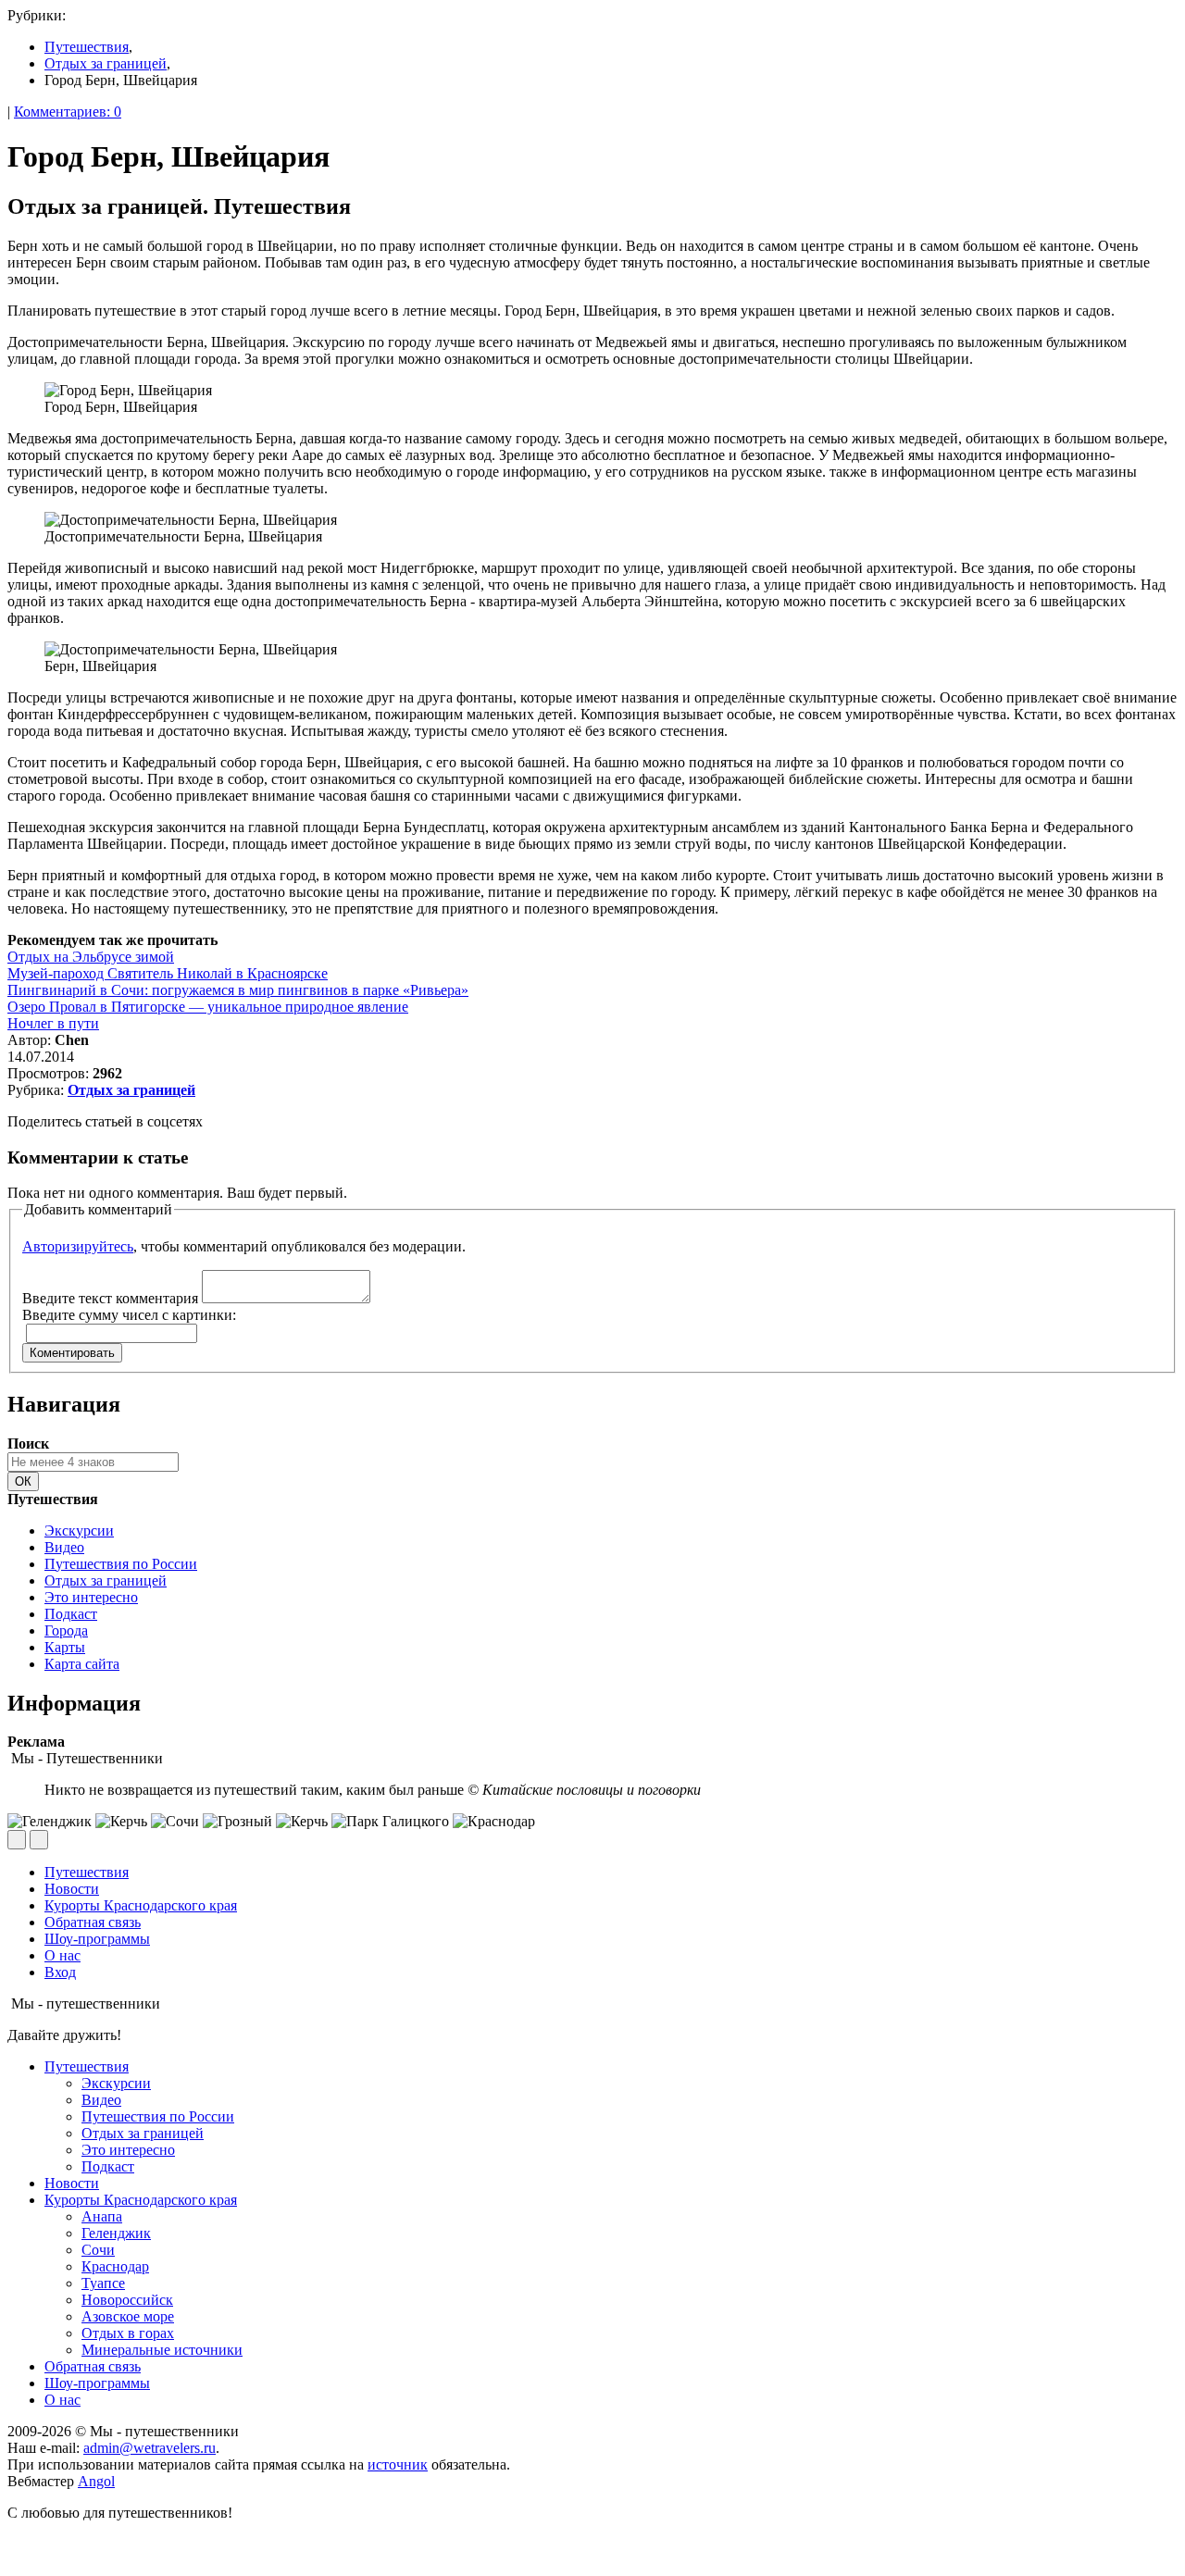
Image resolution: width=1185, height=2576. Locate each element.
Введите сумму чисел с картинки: (129, 1315)
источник (398, 2464)
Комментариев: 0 (68, 112)
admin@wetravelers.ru (150, 2448)
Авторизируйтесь (78, 1246)
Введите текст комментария (110, 1298)
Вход (60, 1972)
